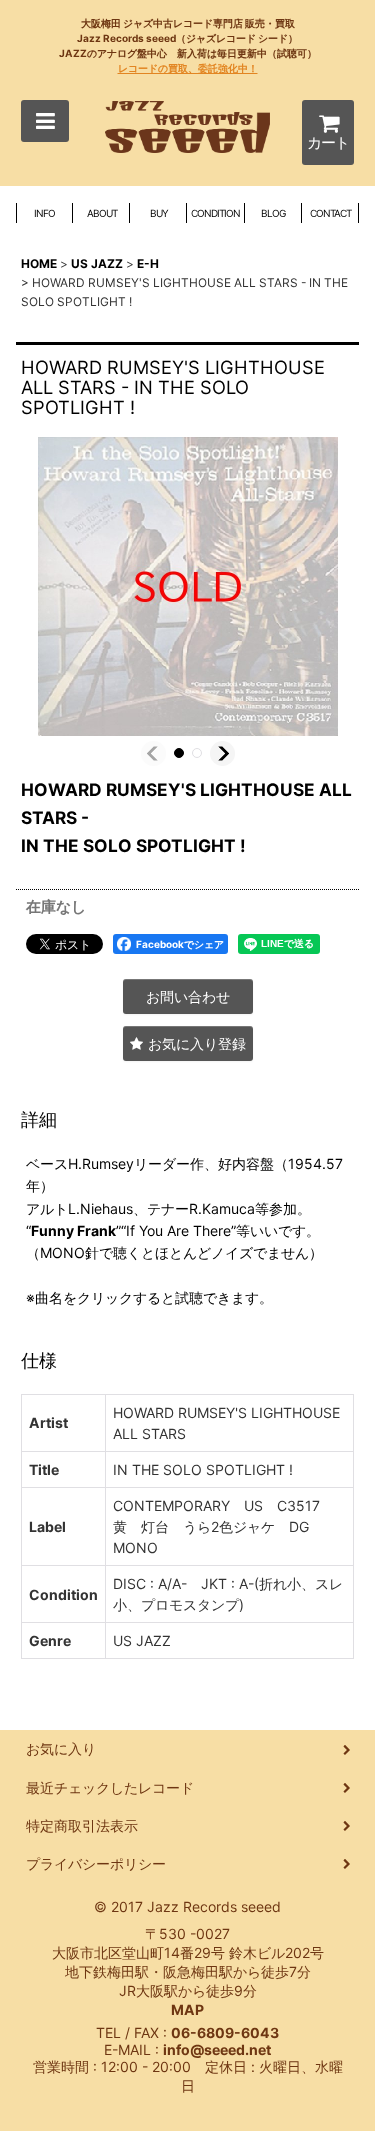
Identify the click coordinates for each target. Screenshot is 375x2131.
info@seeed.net (217, 2049)
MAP (187, 2009)
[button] (45, 121)
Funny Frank (73, 1230)
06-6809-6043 (225, 2032)
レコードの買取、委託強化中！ (188, 68)
